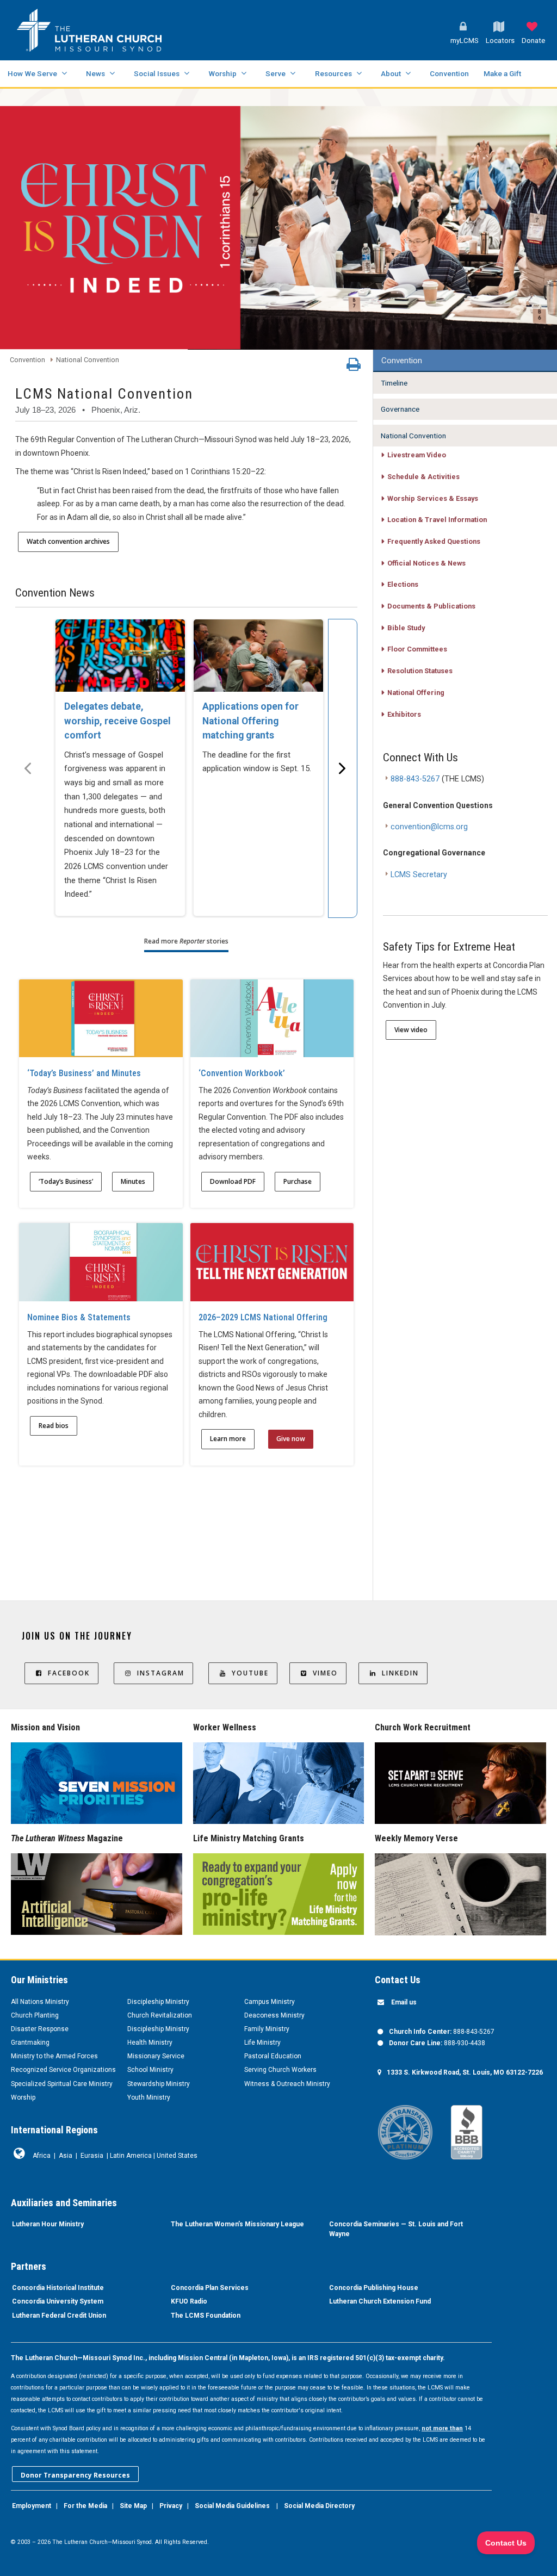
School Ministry (150, 2070)
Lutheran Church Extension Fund (380, 2301)
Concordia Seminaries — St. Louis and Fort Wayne (396, 2229)
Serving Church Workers (280, 2070)
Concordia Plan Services (210, 2288)
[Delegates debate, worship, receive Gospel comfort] (120, 656)
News (95, 73)
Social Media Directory (319, 2506)
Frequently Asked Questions (434, 541)
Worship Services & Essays (433, 498)
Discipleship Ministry (158, 2002)
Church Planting (35, 2015)
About (391, 73)
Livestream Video (417, 455)
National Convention (88, 360)
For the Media (85, 2506)
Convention (449, 73)
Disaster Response (40, 2029)
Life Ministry (262, 2043)
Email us (404, 2002)
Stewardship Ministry (159, 2084)
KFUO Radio (189, 2301)
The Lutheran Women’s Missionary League (237, 2224)
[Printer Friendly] (354, 367)
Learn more (228, 1439)
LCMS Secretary (419, 875)
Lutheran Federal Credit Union (59, 2316)
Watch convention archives (68, 541)
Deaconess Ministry (274, 2015)
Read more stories (186, 941)
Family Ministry (267, 2029)
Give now (291, 1439)
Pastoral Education (273, 2056)
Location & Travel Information (437, 520)
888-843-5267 (415, 779)
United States (177, 2156)
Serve (276, 73)
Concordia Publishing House (374, 2288)
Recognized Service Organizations (63, 2070)
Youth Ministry (149, 2097)
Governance (400, 409)
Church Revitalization (160, 2015)
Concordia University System (58, 2301)
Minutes (133, 1181)
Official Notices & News (426, 563)
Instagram (161, 1673)
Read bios (54, 1426)
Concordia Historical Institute (58, 2288)
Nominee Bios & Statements (79, 1317)
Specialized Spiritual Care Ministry (62, 2084)
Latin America (131, 2156)
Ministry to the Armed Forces (54, 2056)
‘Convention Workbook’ (242, 1073)
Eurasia (92, 2156)
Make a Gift (502, 73)
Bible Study (406, 628)
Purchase (298, 1181)
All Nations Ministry (40, 2002)
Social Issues (157, 73)
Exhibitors (404, 714)
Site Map (133, 2506)
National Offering (416, 693)
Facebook (69, 1673)
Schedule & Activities (423, 477)
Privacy (171, 2506)
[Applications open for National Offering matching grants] (258, 656)
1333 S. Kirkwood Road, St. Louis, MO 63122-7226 (465, 2072)
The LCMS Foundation (206, 2316)
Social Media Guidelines (232, 2506)
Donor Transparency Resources (75, 2475)
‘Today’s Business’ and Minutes (84, 1073)
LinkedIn (400, 1673)
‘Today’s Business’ (66, 1181)
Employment (32, 2506)
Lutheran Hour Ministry (48, 2224)
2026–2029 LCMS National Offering (263, 1317)
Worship (222, 73)
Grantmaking (30, 2043)
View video (411, 1030)
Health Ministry (150, 2043)
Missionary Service (156, 2056)
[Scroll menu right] (343, 768)
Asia (66, 2156)
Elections (403, 584)
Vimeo (325, 1673)
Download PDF (233, 1181)
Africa (42, 2156)
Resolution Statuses (420, 671)
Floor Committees (417, 649)
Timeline (394, 383)
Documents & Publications (431, 606)
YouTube (250, 1673)
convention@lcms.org (429, 827)
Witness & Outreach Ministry (287, 2084)
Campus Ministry (270, 2002)
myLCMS (465, 41)
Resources (333, 73)
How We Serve (32, 73)
